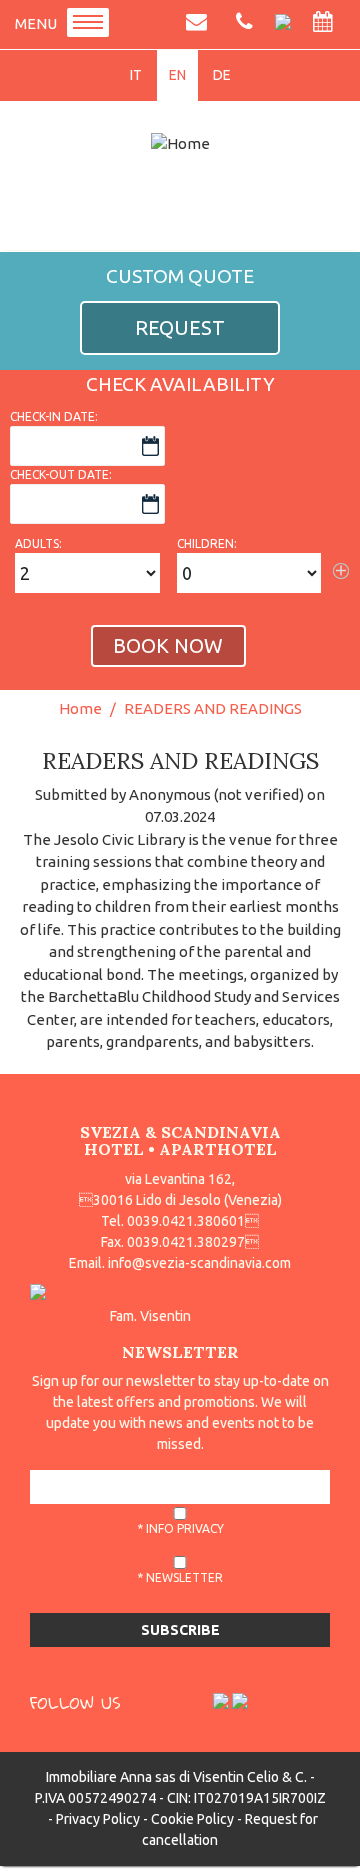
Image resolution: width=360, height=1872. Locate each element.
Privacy (200, 1528)
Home (80, 708)
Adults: (38, 543)
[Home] (180, 143)
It (136, 75)
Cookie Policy (192, 1819)
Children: (207, 543)
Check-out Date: (61, 474)
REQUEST (180, 327)
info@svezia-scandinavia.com (199, 1263)
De (222, 75)
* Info (180, 1528)
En (177, 75)
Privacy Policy (98, 1819)
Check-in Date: (54, 416)
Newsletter (184, 1577)
